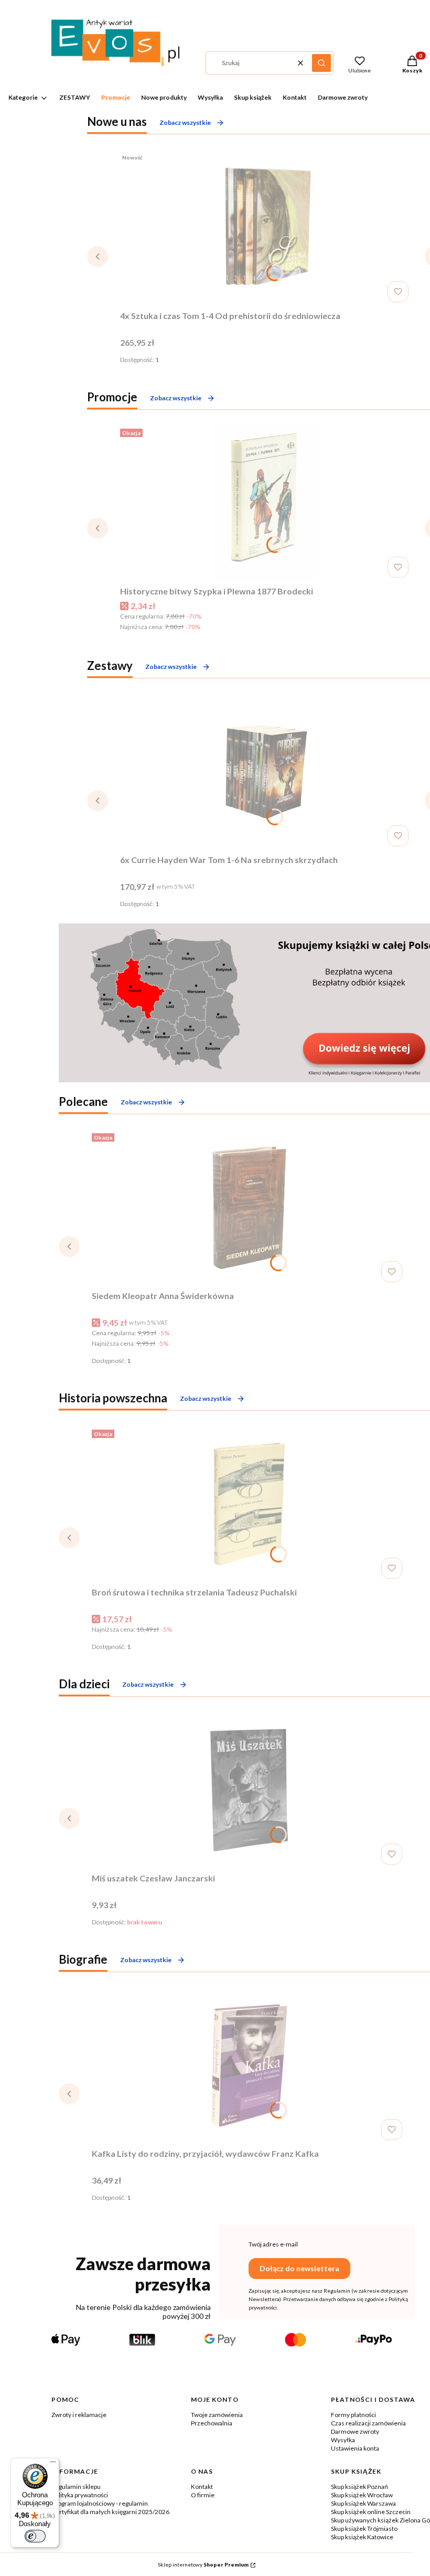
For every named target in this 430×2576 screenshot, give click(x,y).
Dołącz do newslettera (299, 2268)
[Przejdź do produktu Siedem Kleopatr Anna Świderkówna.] (249, 1208)
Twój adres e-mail (273, 2244)
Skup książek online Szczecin (371, 2512)
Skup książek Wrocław (362, 2495)
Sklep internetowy (203, 2564)
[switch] (35, 2536)
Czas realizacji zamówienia (368, 2423)
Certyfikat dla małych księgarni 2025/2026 (110, 2512)
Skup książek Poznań (359, 2487)
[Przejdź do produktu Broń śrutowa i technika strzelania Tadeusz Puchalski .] (249, 1504)
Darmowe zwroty (355, 2431)
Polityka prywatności (80, 2495)
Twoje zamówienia (217, 2415)
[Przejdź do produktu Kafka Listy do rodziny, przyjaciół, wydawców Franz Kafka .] (249, 2066)
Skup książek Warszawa (363, 2503)
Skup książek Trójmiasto (364, 2529)
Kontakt (202, 2487)
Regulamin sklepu (76, 2487)
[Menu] (53, 2464)
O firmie (203, 2495)
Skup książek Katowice (362, 2537)
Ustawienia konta (355, 2448)
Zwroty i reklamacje (79, 2415)
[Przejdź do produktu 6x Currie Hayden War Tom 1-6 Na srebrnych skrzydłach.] (266, 772)
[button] (321, 63)
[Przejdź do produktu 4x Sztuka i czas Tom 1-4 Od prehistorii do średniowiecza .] (266, 228)
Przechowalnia (212, 2423)
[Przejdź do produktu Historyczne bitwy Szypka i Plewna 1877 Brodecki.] (266, 503)
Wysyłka (343, 2440)
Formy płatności (353, 2415)
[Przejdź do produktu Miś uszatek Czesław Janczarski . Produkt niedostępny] (249, 1790)
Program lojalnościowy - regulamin (100, 2503)
